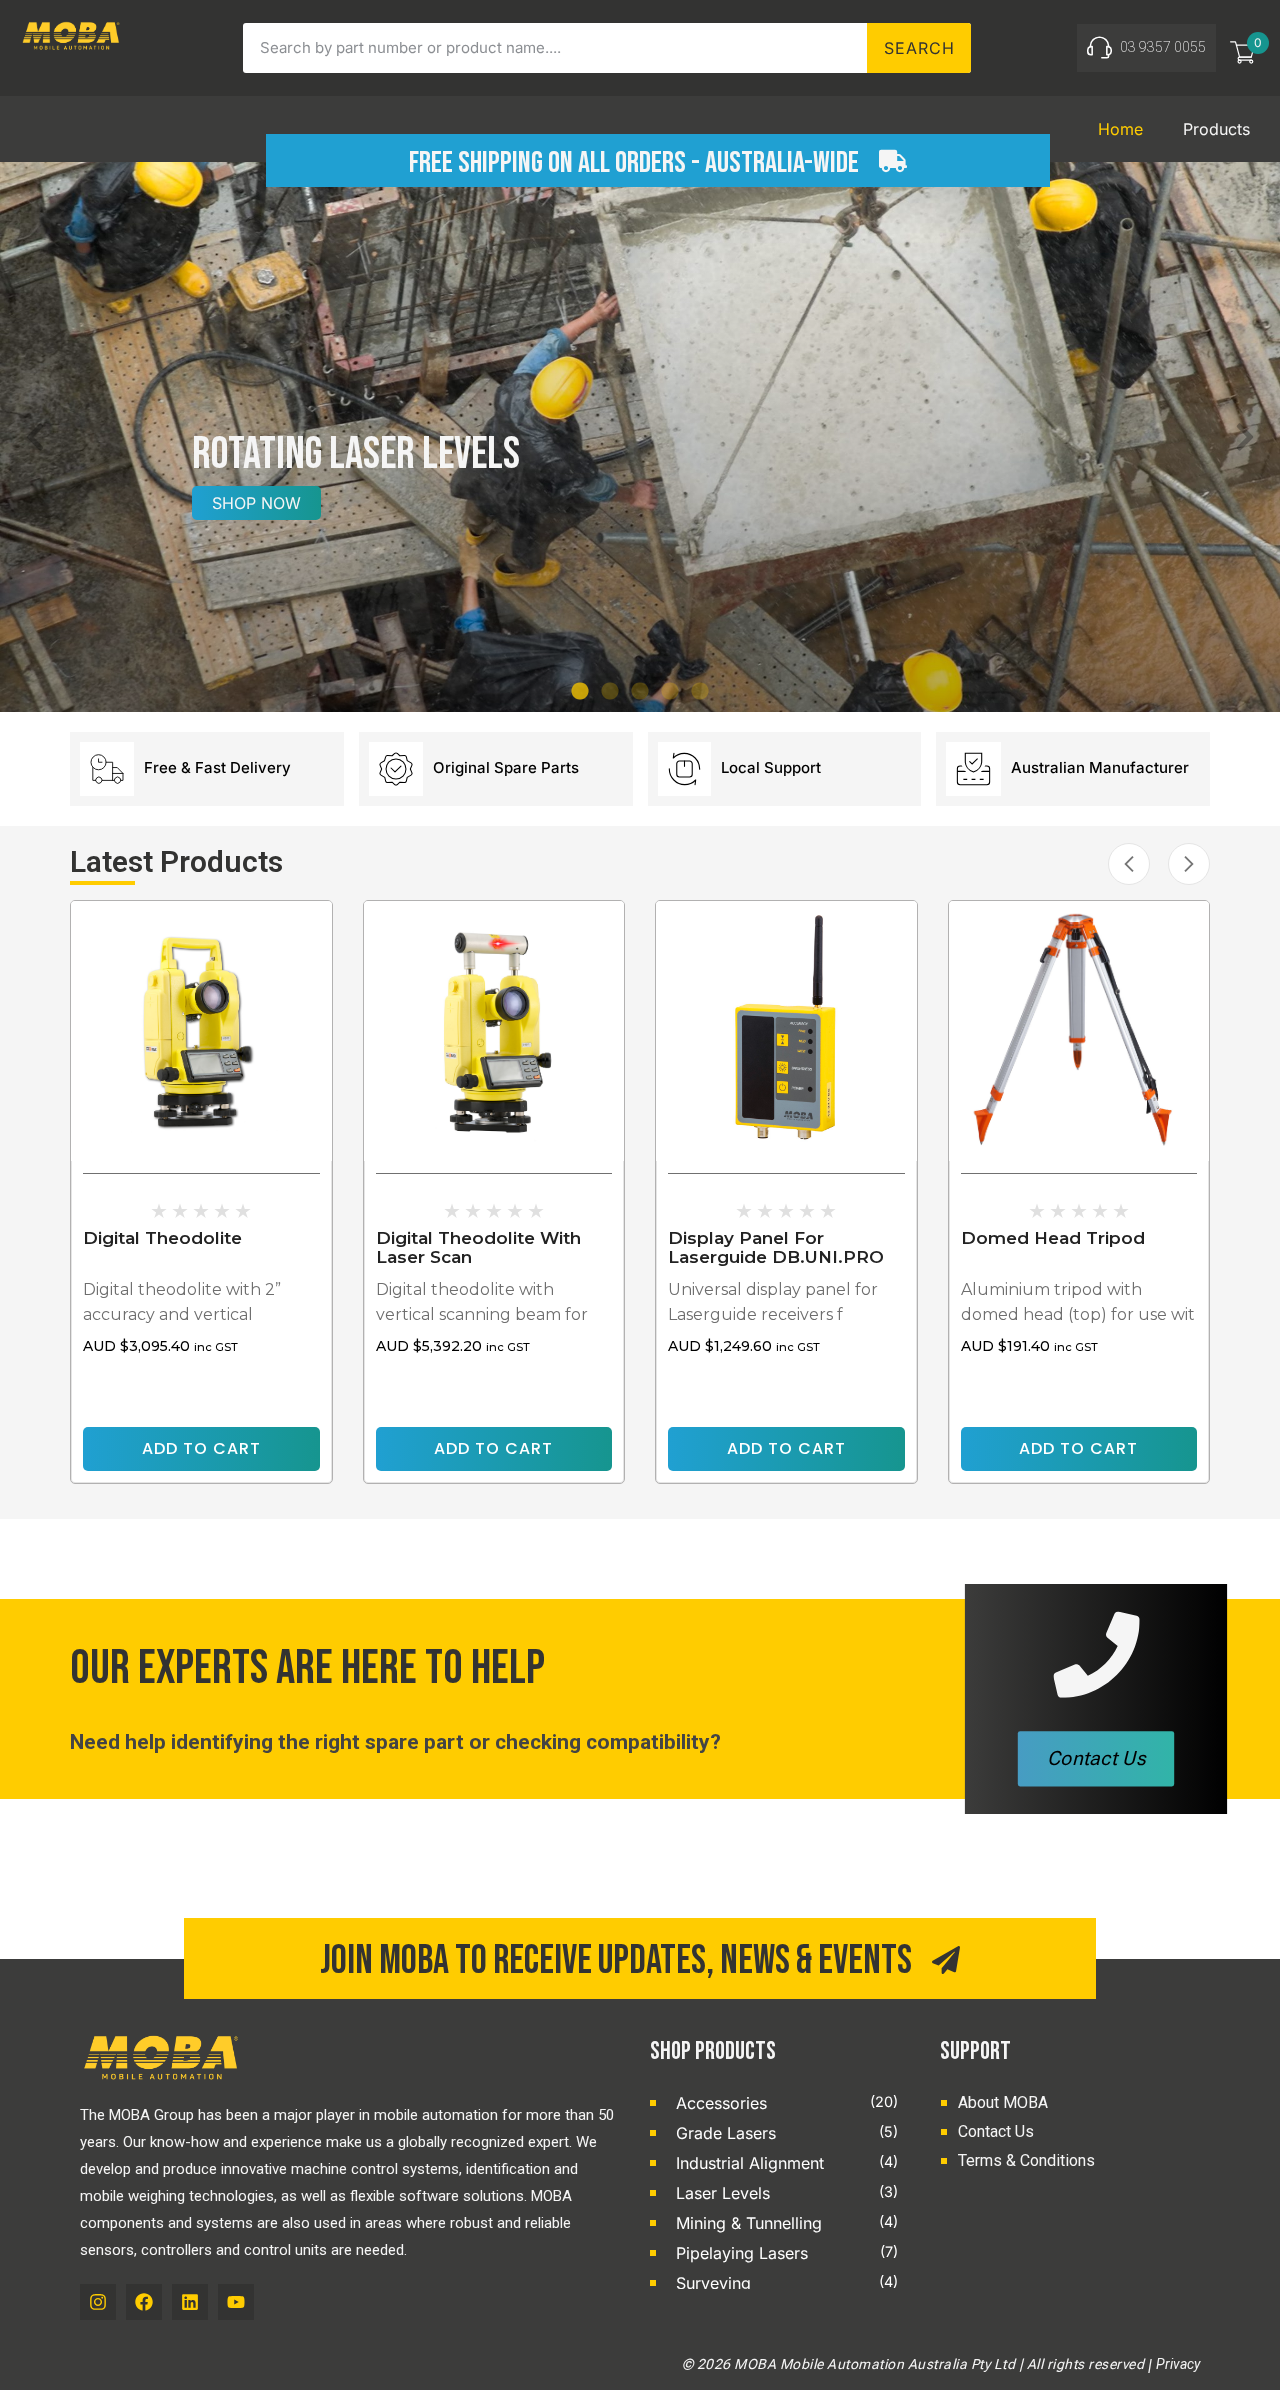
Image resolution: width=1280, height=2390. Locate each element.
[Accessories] (658, 2102)
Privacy (1178, 2364)
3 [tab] (640, 692)
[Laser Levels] (658, 2192)
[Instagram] (98, 2302)
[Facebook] (144, 2302)
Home (1120, 129)
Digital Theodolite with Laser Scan (478, 1247)
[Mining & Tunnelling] (658, 2222)
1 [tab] (580, 692)
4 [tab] (670, 692)
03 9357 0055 (1163, 47)
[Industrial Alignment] (658, 2162)
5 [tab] (700, 692)
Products (1216, 129)
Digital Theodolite (162, 1238)
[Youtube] (236, 2302)
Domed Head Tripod (1053, 1238)
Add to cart (201, 1448)
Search (919, 48)
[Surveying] (658, 2282)
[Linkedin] (190, 2302)
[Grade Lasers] (658, 2132)
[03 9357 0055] (1099, 47)
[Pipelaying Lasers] (658, 2252)
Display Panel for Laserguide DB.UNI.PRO (776, 1247)
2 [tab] (610, 692)
